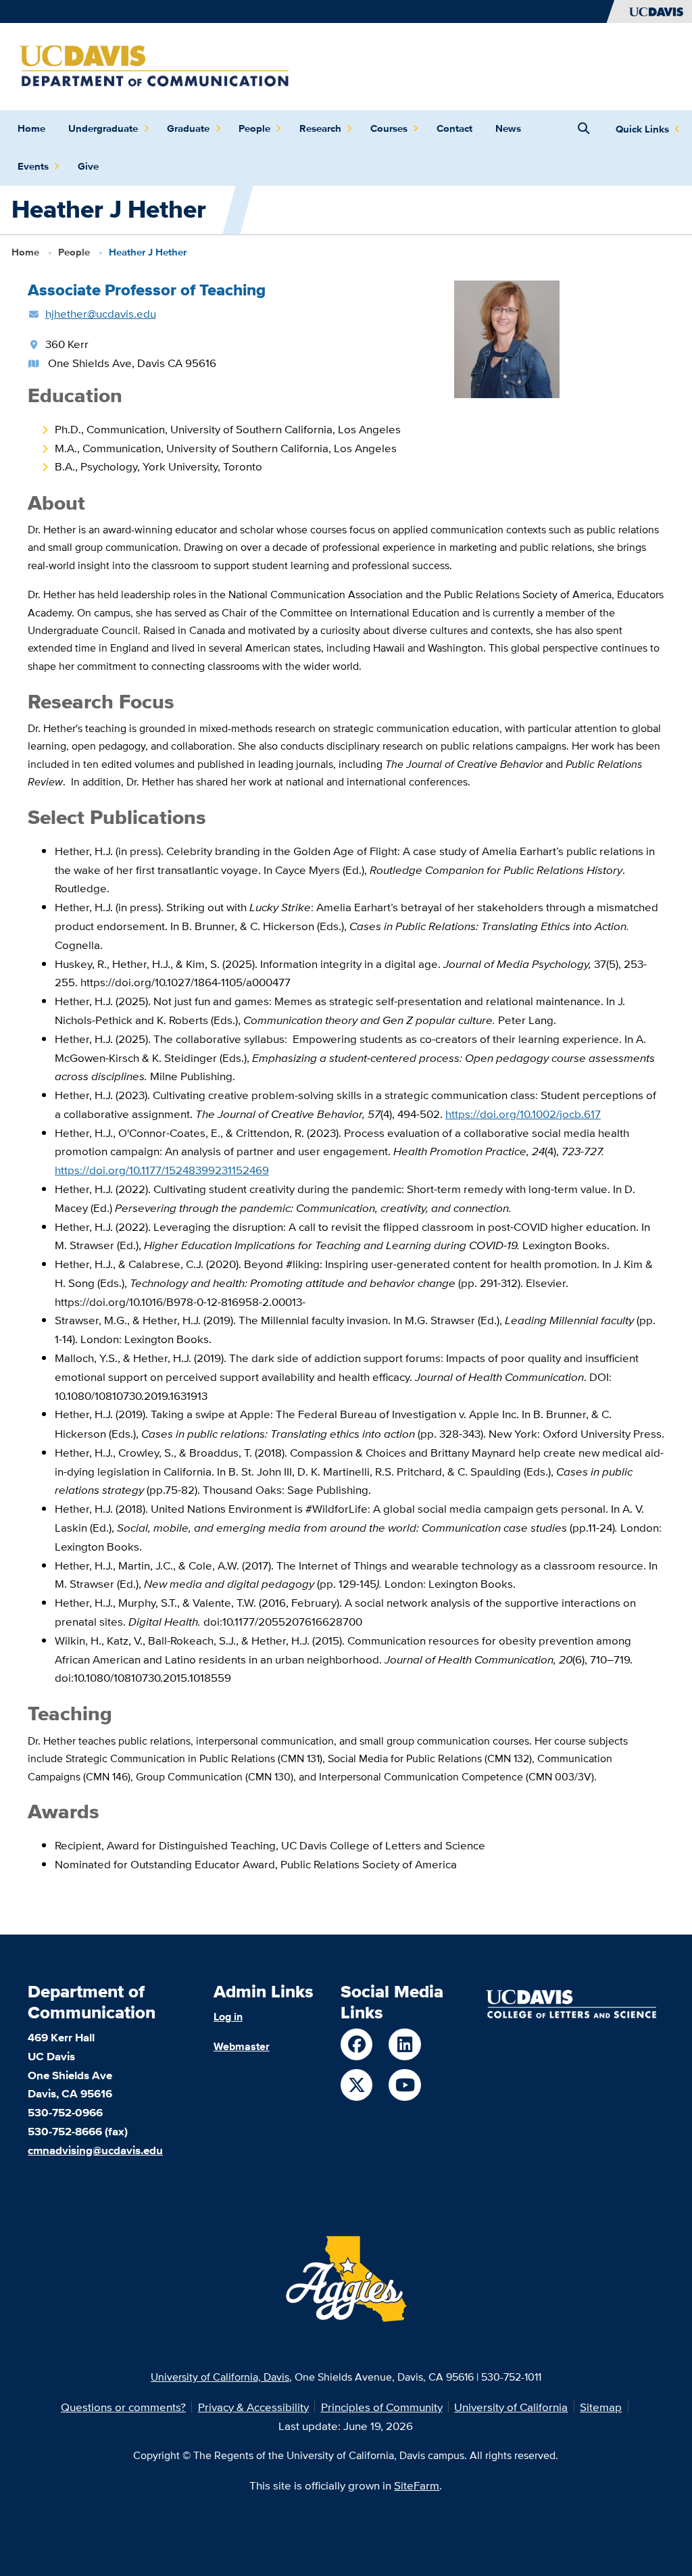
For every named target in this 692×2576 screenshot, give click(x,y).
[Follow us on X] (356, 2085)
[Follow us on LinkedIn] (404, 2044)
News (508, 128)
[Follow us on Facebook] (356, 2044)
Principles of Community (382, 2407)
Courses (389, 128)
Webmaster (242, 2046)
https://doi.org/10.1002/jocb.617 (523, 1114)
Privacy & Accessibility (253, 2407)
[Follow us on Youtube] (404, 2085)
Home (31, 128)
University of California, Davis (220, 2377)
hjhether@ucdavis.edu (101, 313)
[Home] (154, 65)
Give (88, 166)
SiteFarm (417, 2485)
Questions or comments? (123, 2407)
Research (320, 128)
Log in (228, 2016)
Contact (454, 128)
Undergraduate (103, 128)
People (254, 128)
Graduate (188, 128)
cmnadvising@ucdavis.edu (95, 2150)
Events (33, 166)
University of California (511, 2407)
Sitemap (601, 2407)
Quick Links (642, 129)
